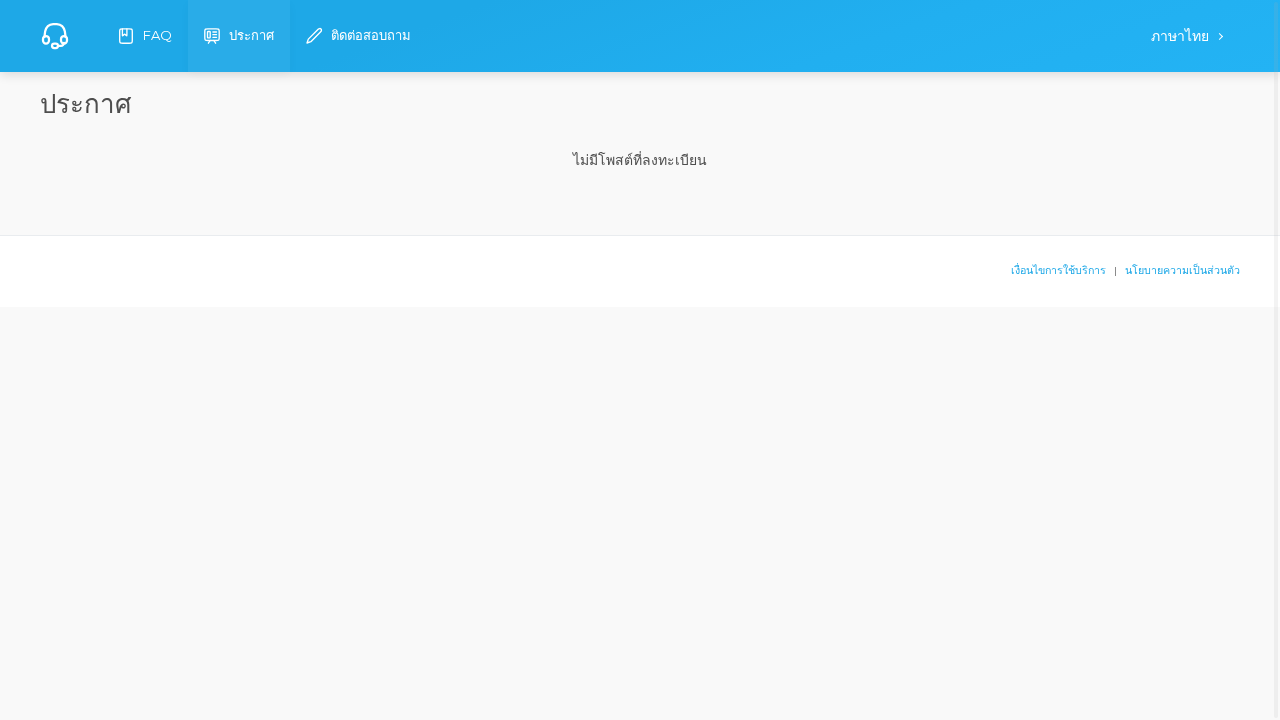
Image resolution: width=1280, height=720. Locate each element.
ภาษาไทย (1182, 36)
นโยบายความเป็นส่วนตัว (1182, 270)
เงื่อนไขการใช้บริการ (1058, 270)
